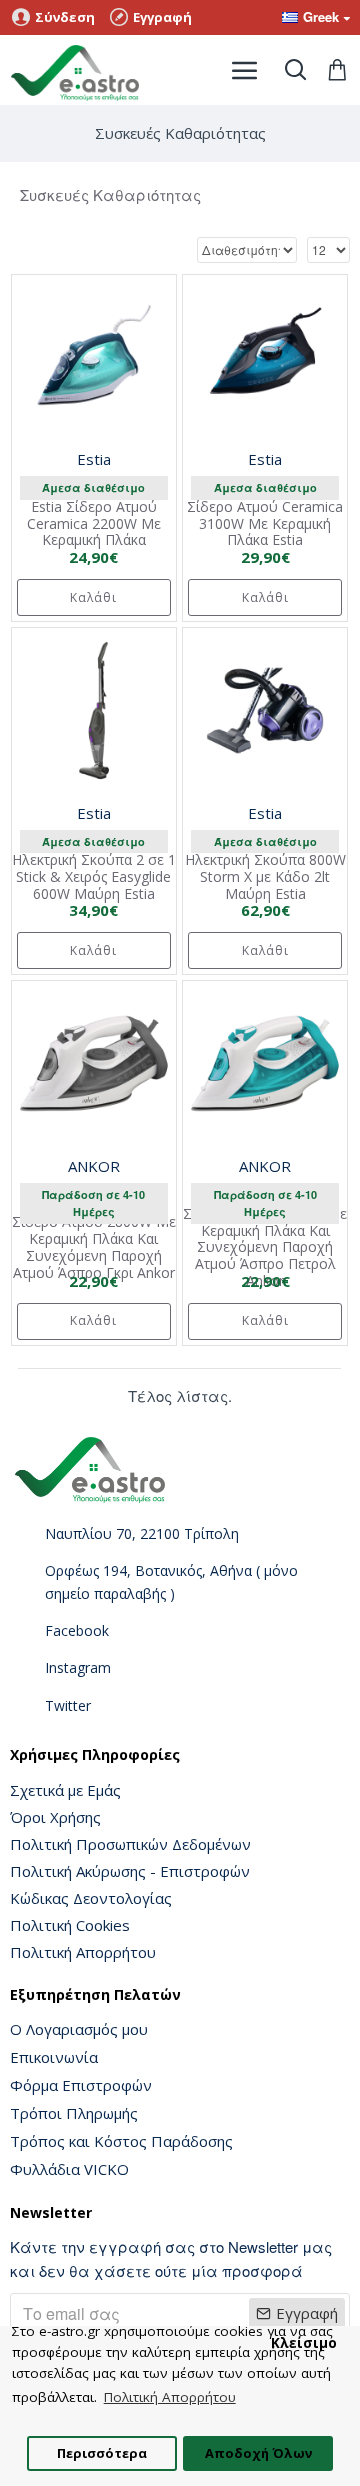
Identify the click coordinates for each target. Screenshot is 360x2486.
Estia (94, 459)
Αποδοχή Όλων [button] (258, 2453)
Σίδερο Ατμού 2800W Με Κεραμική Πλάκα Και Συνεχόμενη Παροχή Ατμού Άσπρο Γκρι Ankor (94, 1247)
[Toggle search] (295, 70)
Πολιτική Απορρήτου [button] (170, 2397)
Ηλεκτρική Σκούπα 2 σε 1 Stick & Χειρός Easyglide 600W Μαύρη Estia (94, 877)
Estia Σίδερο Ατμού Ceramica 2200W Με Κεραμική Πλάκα (94, 524)
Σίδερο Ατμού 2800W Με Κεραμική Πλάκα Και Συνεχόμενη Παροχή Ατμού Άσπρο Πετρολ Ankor (265, 1248)
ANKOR (94, 1166)
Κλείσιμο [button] (304, 2343)
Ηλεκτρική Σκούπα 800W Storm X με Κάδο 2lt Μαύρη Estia (265, 877)
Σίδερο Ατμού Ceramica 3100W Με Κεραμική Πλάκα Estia (265, 524)
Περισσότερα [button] (102, 2453)
